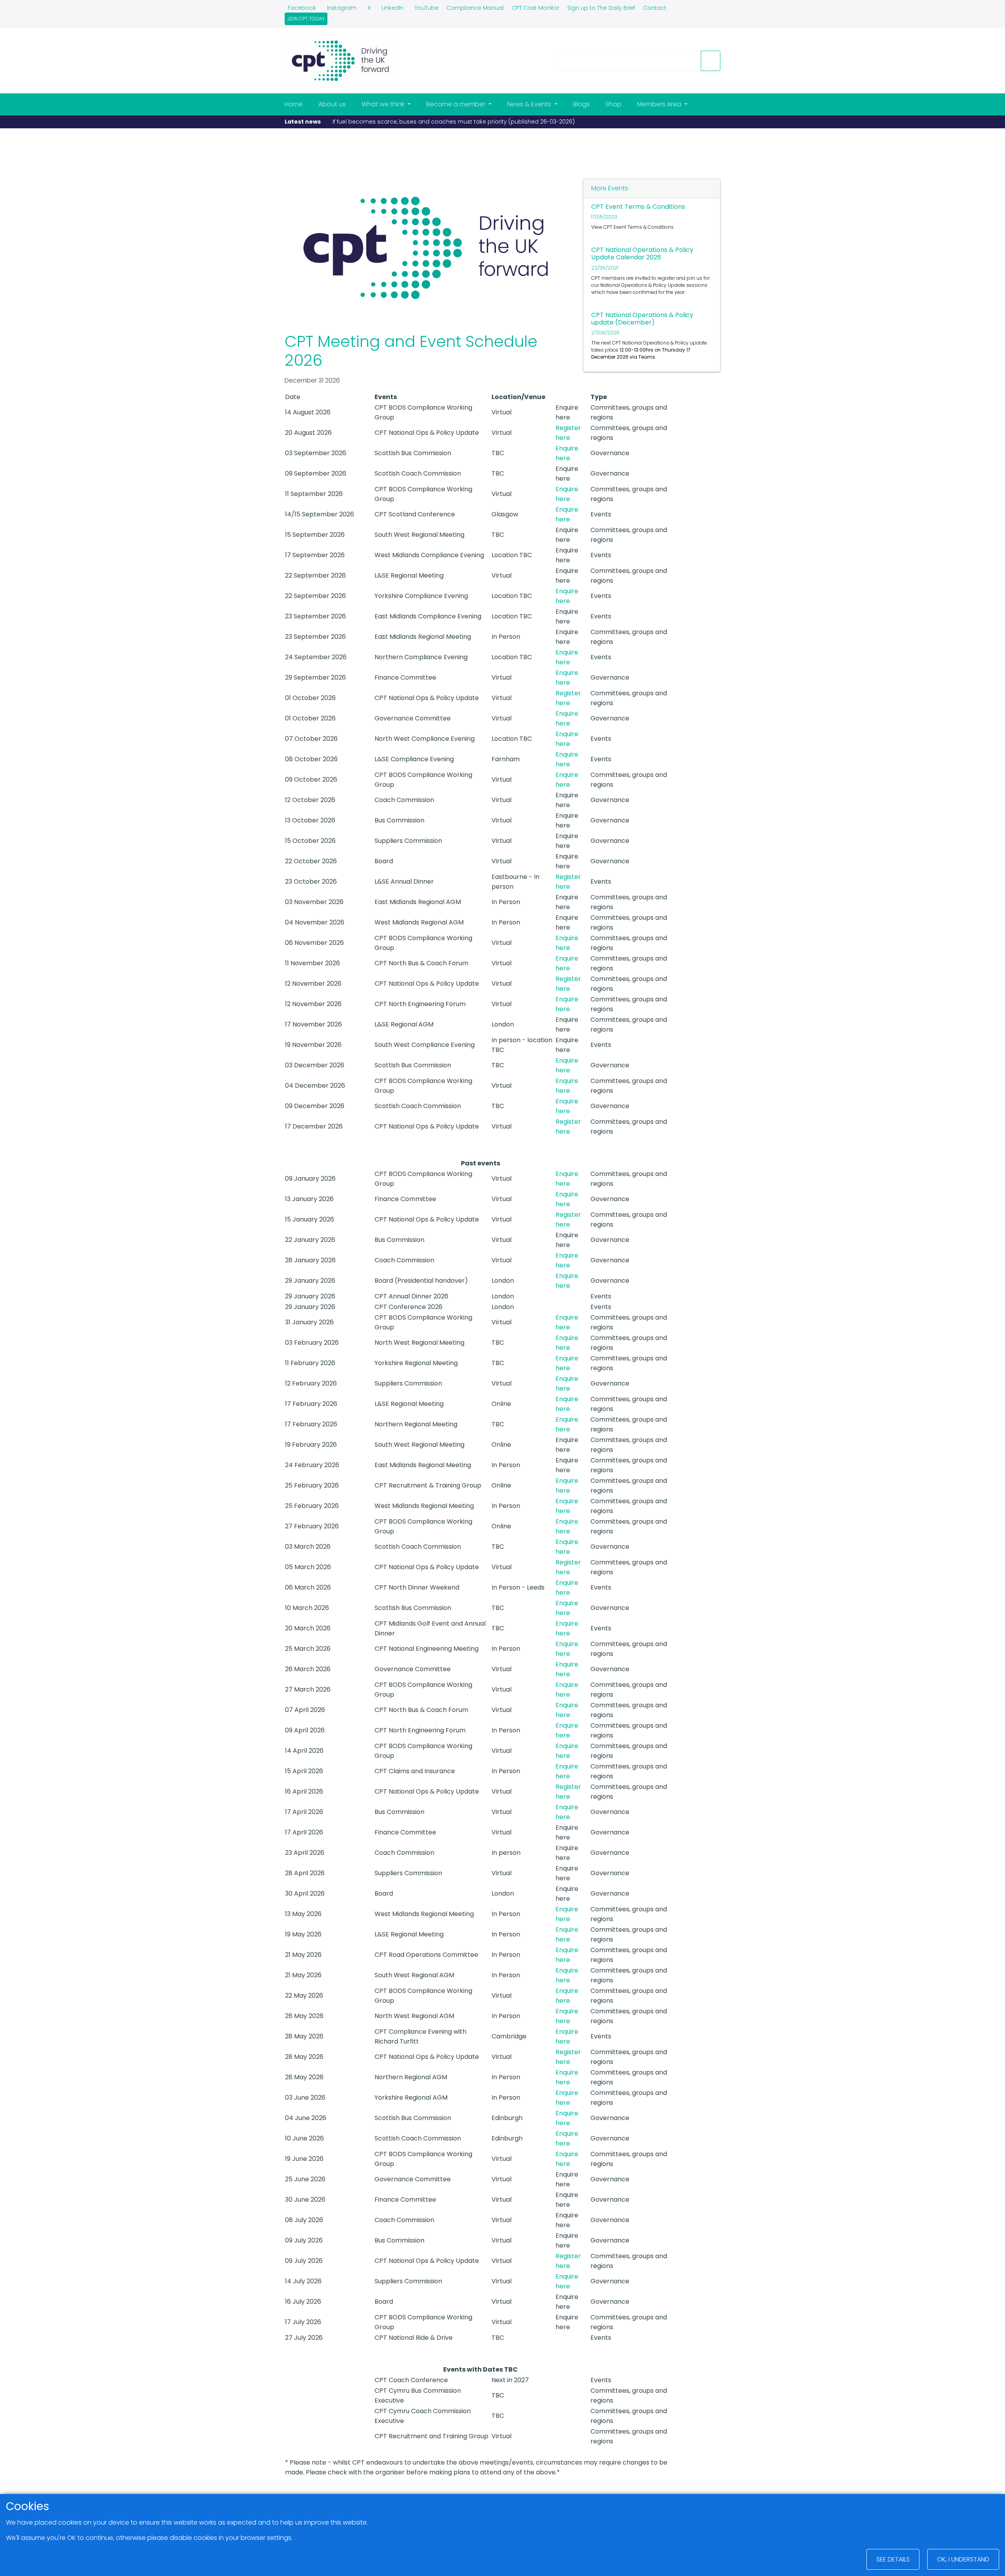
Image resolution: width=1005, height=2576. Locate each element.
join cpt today (306, 19)
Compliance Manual (475, 8)
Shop (613, 104)
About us (332, 104)
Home (294, 104)
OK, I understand (963, 2559)
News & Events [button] (530, 104)
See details (893, 2559)
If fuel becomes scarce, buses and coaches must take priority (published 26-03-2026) (454, 122)
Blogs (581, 104)
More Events (610, 188)
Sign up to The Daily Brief (601, 8)
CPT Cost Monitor (535, 8)
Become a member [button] (457, 104)
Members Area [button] (660, 104)
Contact (655, 8)
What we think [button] (384, 104)
